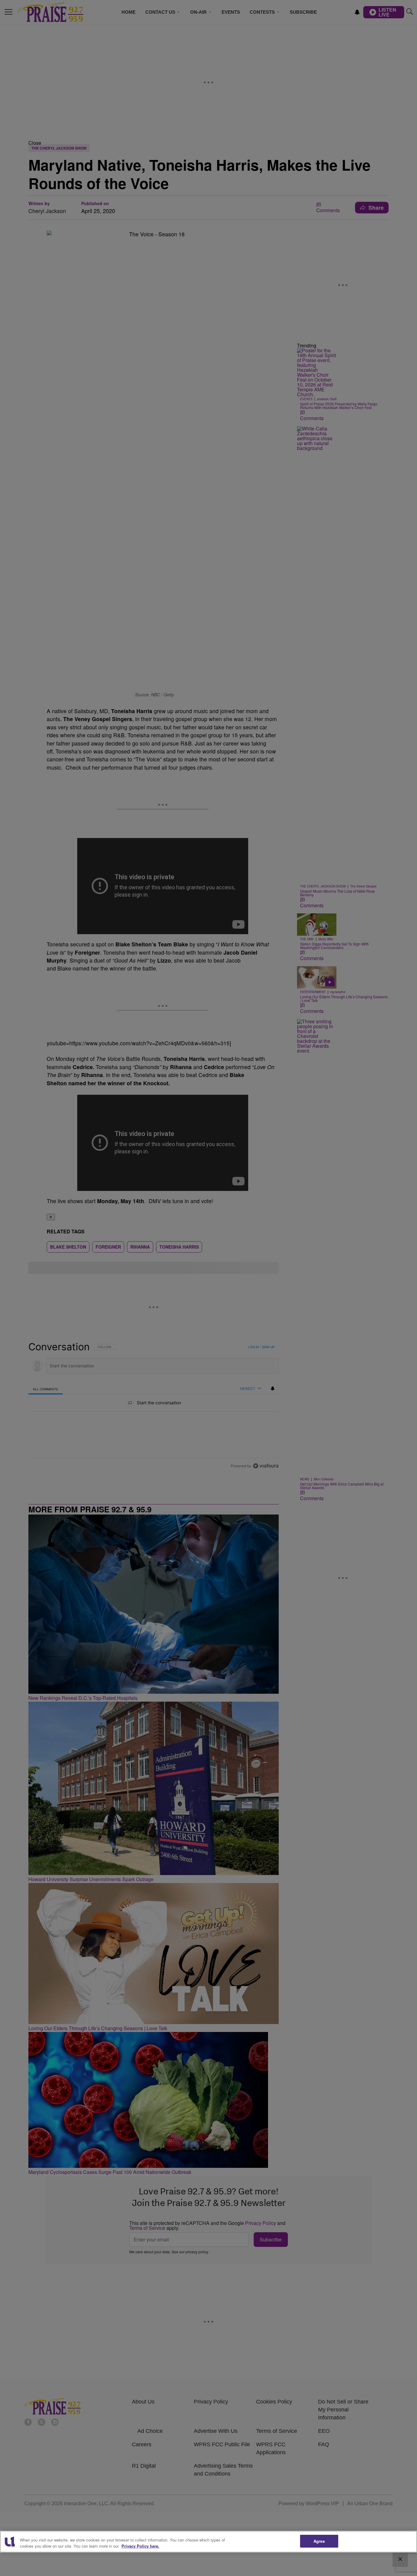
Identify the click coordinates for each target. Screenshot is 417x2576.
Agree (319, 2541)
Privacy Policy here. (140, 2546)
